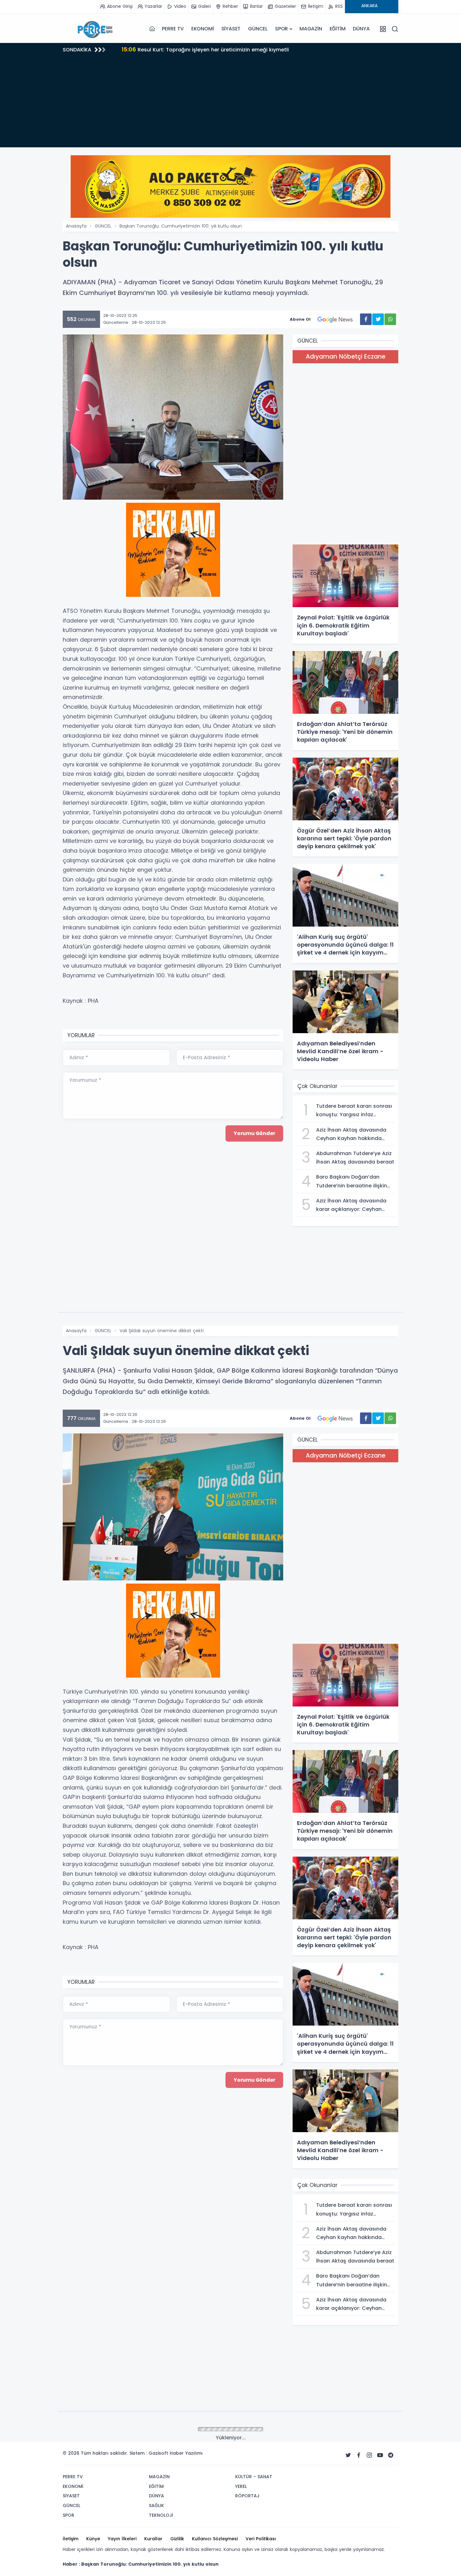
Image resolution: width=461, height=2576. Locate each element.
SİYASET (231, 29)
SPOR (281, 29)
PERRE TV (173, 29)
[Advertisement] (230, 103)
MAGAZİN (311, 29)
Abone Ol (300, 319)
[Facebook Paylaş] (366, 319)
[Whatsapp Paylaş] (390, 319)
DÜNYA (361, 29)
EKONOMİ (203, 29)
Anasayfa (76, 226)
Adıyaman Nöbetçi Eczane (346, 357)
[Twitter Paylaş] (378, 319)
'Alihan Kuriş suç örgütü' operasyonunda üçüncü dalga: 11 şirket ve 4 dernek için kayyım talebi (249, 49)
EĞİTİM (338, 29)
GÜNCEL (258, 29)
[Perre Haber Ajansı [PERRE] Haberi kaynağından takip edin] (94, 29)
